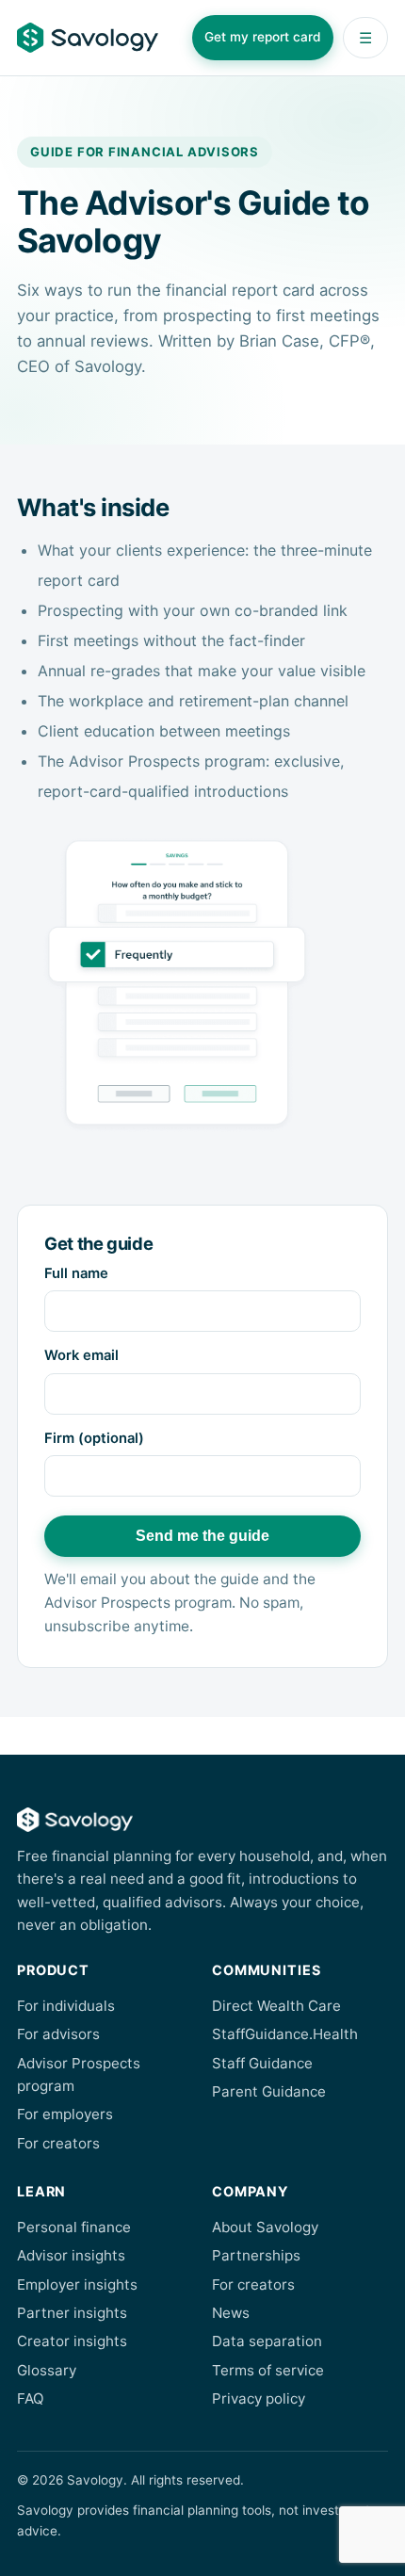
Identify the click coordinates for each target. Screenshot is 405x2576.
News (231, 2313)
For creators (58, 2143)
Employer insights (77, 2284)
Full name (76, 1273)
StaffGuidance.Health (285, 2034)
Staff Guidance (262, 2063)
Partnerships (256, 2255)
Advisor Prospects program (79, 2074)
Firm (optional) (94, 1438)
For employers (65, 2114)
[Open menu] (365, 38)
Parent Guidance (269, 2091)
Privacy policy (259, 2398)
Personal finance (74, 2227)
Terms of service (268, 2370)
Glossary (47, 2370)
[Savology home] (88, 38)
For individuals (66, 2006)
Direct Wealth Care (276, 2006)
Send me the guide (202, 1536)
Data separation (267, 2341)
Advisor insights (71, 2255)
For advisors (58, 2034)
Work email (81, 1355)
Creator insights (72, 2341)
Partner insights (72, 2313)
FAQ (31, 2398)
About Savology (265, 2227)
